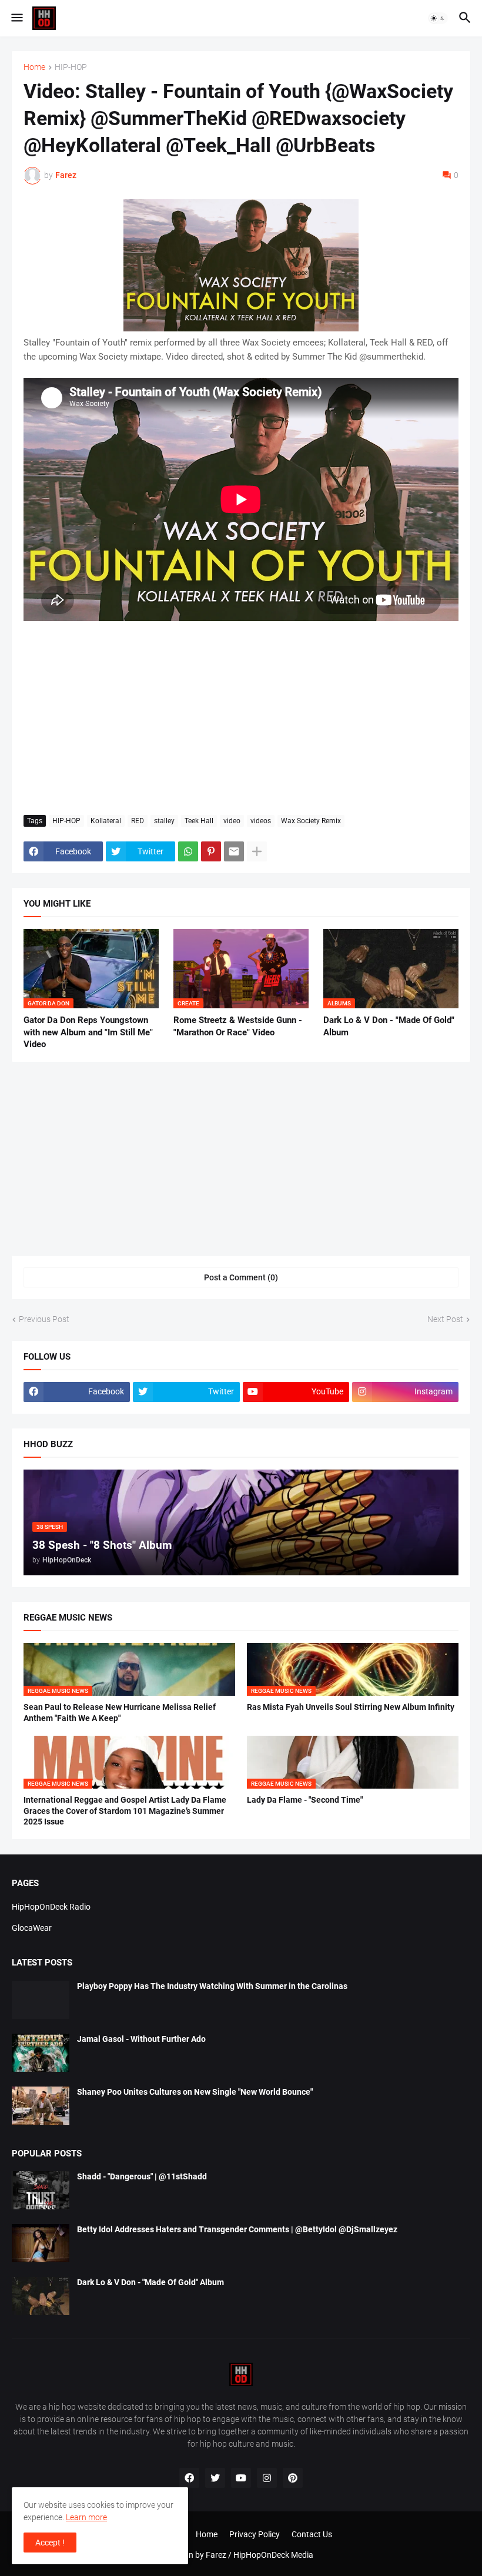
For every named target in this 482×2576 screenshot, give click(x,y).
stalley (164, 821)
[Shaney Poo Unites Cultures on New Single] (41, 2106)
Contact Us (312, 2534)
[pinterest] (293, 2478)
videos (261, 821)
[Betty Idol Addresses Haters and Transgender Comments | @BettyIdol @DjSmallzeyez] (41, 2243)
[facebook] (189, 2478)
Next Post (445, 1319)
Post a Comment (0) (241, 1277)
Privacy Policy (255, 2534)
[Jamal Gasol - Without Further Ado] (41, 2053)
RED (138, 821)
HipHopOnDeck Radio (51, 1907)
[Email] (234, 851)
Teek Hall (199, 821)
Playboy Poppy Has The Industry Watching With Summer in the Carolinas (212, 1986)
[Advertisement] (241, 718)
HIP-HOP (71, 67)
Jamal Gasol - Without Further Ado (141, 2039)
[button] (16, 18)
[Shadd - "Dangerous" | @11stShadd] (41, 2190)
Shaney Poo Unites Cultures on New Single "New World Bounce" (195, 2092)
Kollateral (106, 821)
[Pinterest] (211, 851)
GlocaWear (32, 1928)
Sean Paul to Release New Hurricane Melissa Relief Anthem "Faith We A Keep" (120, 1713)
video (232, 821)
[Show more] (257, 851)
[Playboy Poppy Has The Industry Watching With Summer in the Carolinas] (41, 2000)
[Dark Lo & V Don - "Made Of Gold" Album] (41, 2296)
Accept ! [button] (50, 2543)
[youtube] (241, 2478)
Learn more (86, 2517)
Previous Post (44, 1319)
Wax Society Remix (311, 821)
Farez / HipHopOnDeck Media (260, 2555)
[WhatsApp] (188, 851)
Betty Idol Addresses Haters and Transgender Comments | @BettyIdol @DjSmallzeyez (237, 2229)
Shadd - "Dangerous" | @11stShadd (142, 2176)
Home (34, 67)
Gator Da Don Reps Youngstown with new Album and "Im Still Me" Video (88, 1032)
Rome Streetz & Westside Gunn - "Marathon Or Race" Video (238, 1026)
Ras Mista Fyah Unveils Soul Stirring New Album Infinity (351, 1707)
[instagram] (267, 2478)
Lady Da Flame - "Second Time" (305, 1800)
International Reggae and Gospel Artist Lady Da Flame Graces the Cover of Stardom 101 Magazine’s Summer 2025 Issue (125, 1811)
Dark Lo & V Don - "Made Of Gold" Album (389, 1026)
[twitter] (215, 2478)
